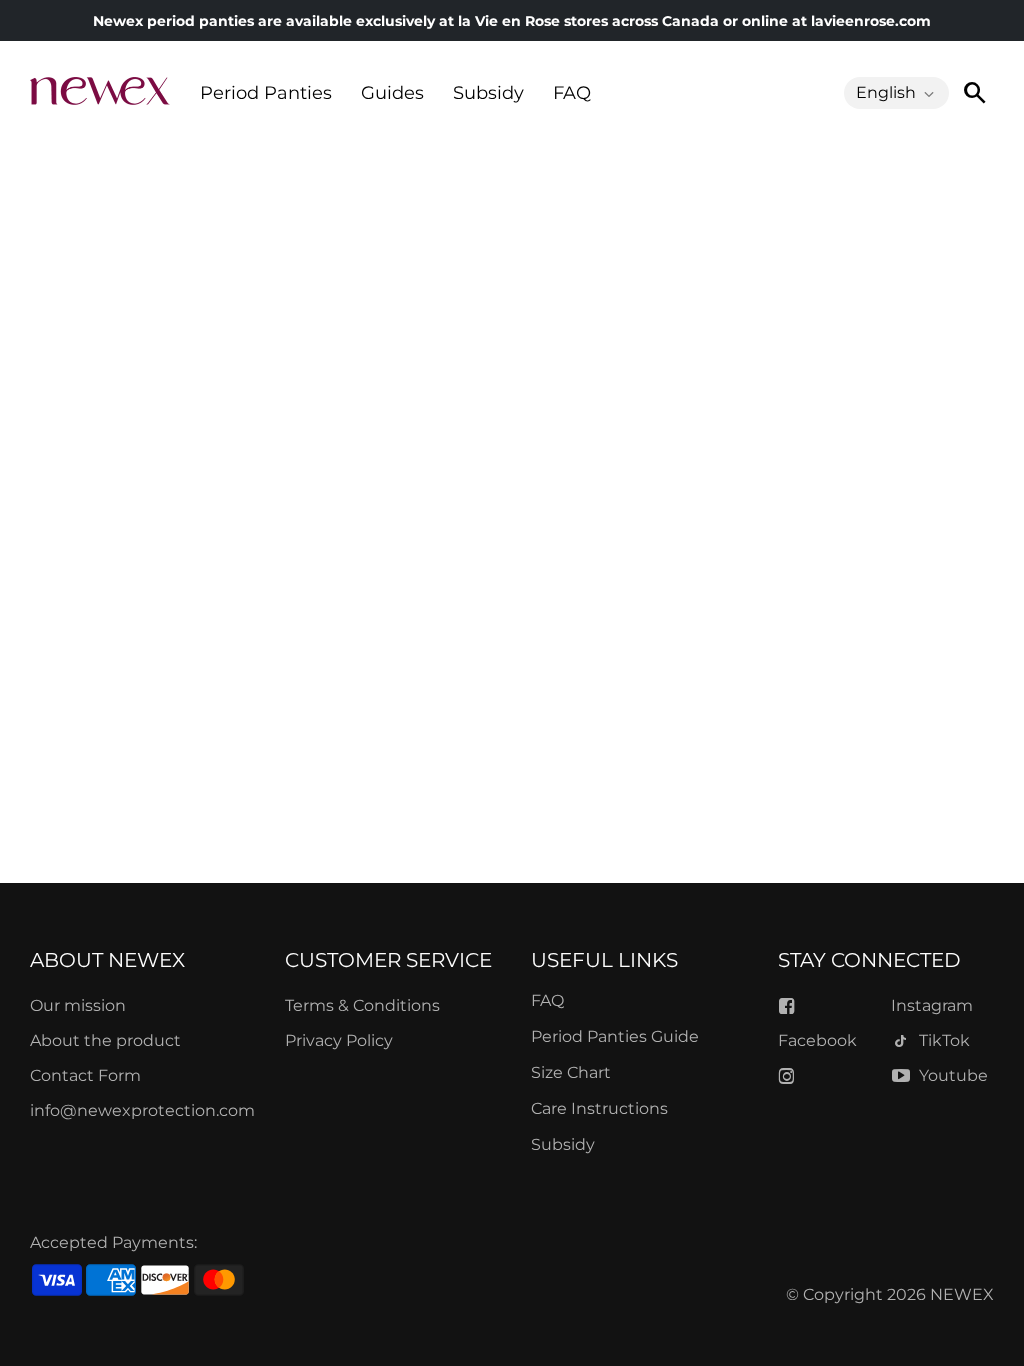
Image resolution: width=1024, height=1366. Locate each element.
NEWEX (962, 1294)
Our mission (78, 1005)
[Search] (974, 93)
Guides (392, 93)
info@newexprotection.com (142, 1110)
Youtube (953, 1075)
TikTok (944, 1040)
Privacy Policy (339, 1040)
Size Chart (571, 1072)
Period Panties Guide (615, 1036)
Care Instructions (599, 1108)
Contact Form (85, 1075)
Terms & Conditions (362, 1005)
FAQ (572, 93)
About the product (105, 1040)
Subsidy (488, 93)
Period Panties (266, 93)
